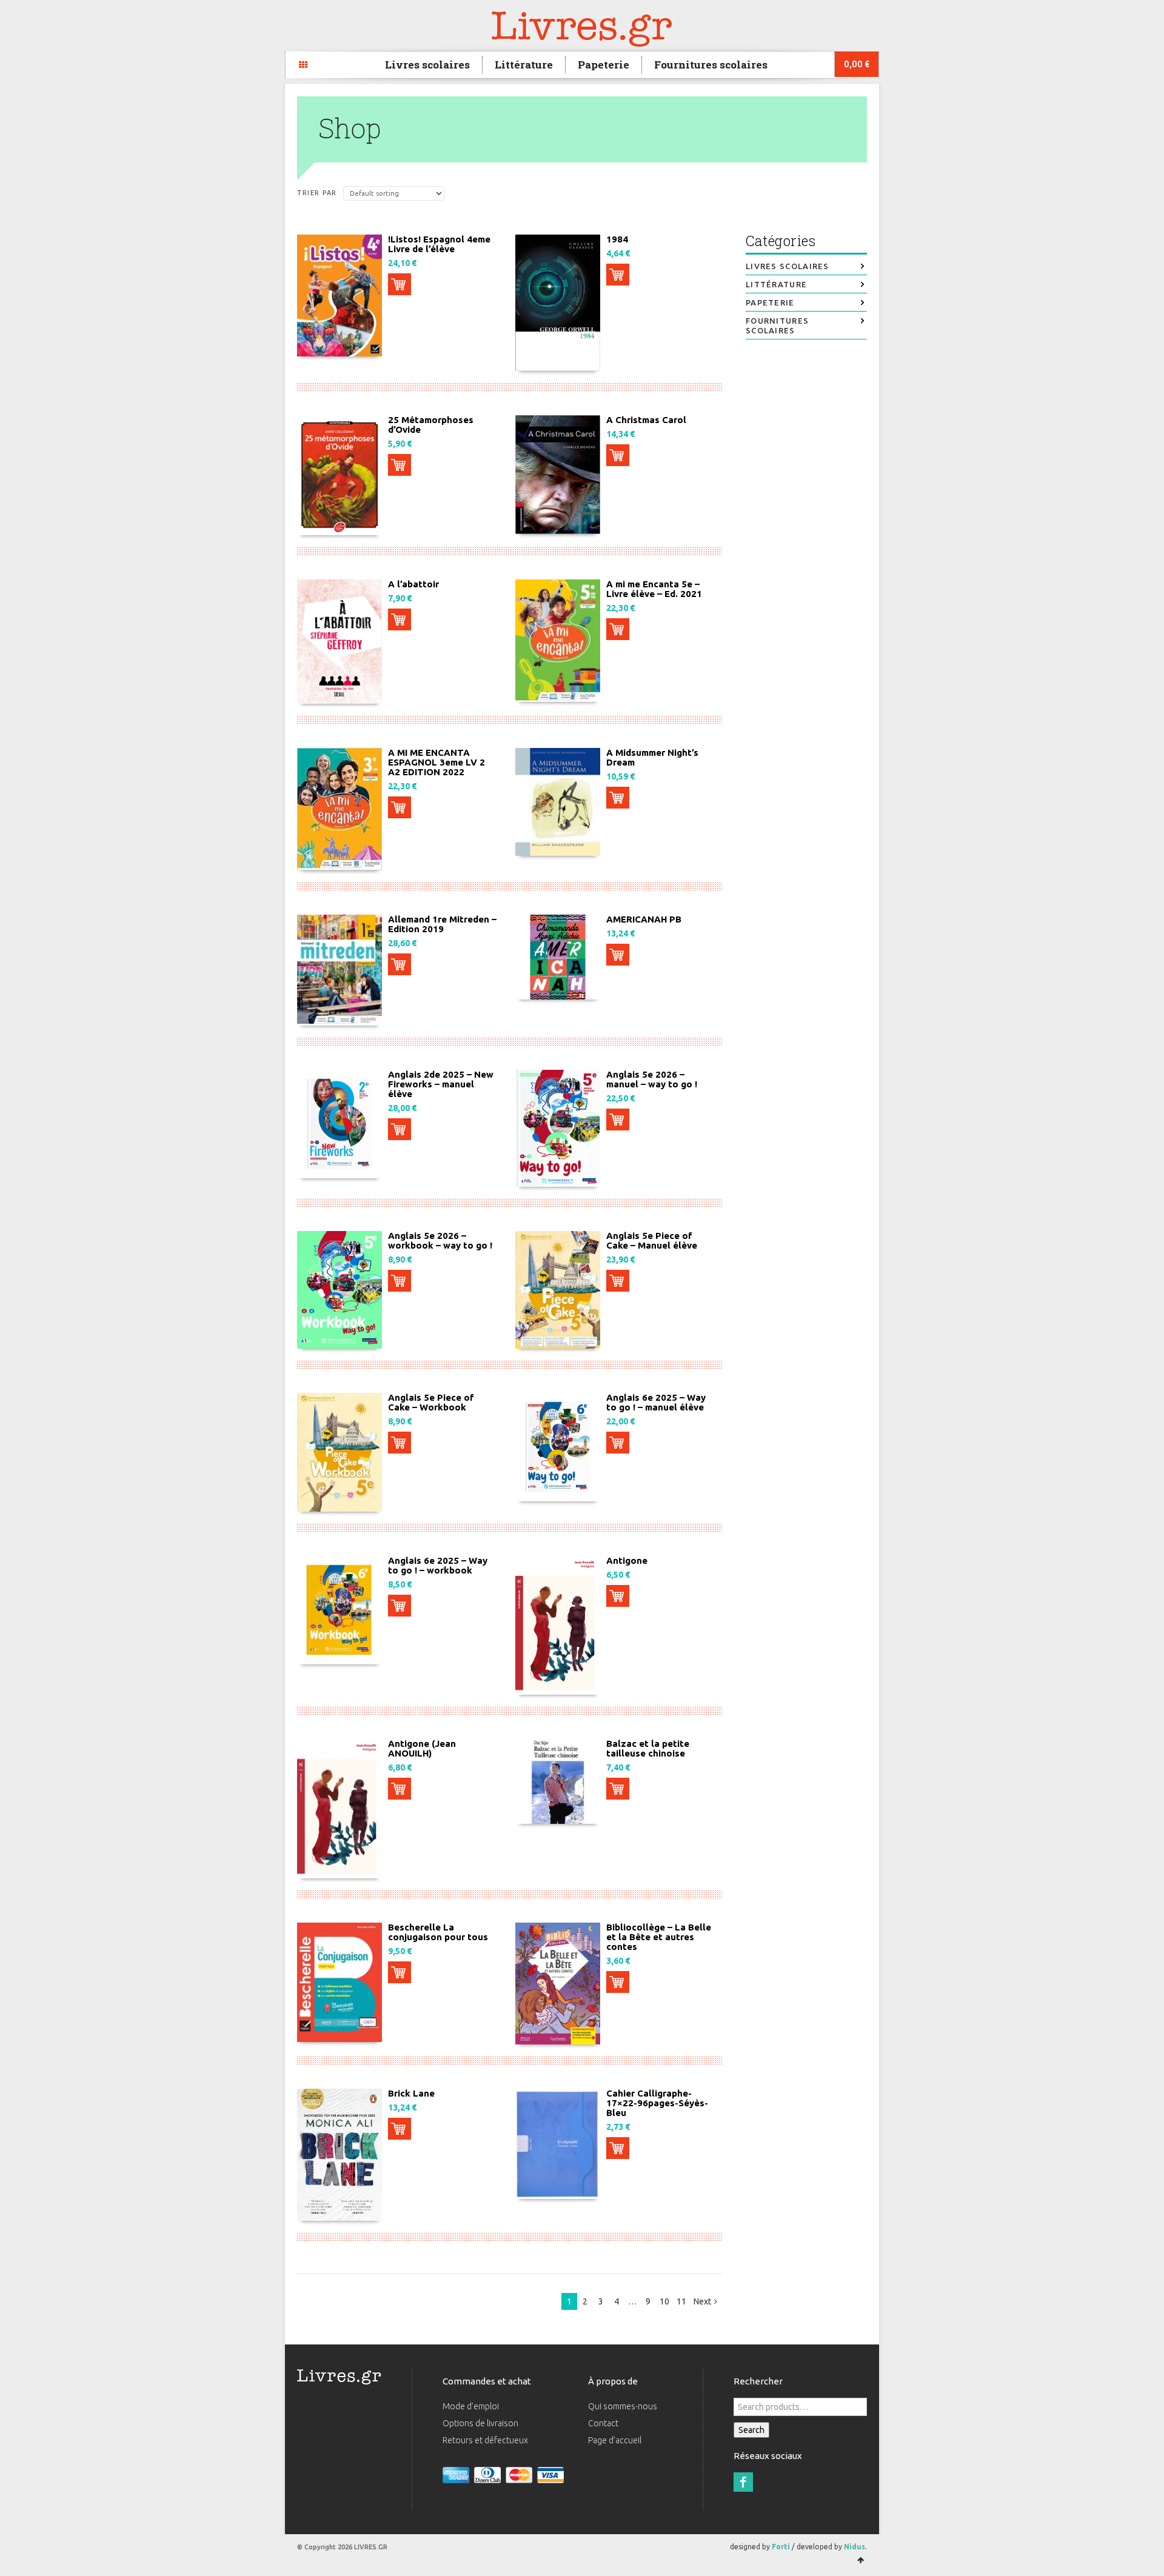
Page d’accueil (615, 2440)
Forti (781, 2547)
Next (702, 2301)
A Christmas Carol (646, 420)
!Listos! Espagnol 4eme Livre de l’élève (439, 244)
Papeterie (604, 65)
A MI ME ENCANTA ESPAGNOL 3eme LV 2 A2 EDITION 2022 (436, 762)
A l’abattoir (413, 584)
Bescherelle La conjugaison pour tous (438, 1932)
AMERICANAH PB (644, 919)
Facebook (743, 2482)
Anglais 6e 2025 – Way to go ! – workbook (438, 1565)
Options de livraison (480, 2423)
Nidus (855, 2547)
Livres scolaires (427, 65)
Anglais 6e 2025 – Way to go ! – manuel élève (656, 1402)
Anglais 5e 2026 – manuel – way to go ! (652, 1079)
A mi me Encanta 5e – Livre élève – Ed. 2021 (654, 589)
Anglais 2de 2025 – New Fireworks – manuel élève (441, 1084)
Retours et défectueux (485, 2440)
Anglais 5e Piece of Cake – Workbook (431, 1402)
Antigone (627, 1560)
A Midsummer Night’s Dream (652, 757)
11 (681, 2301)
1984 (617, 239)
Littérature (524, 65)
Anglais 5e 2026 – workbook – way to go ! (440, 1240)
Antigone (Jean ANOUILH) (422, 1748)
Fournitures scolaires (711, 65)
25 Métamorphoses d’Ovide (431, 425)
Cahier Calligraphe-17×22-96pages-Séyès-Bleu (657, 2103)
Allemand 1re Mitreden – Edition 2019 (442, 924)
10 (664, 2301)
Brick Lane (411, 2093)
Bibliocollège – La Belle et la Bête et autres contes (659, 1937)
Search (751, 2430)
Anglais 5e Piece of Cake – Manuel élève (652, 1240)
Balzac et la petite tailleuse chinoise (648, 1748)
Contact (603, 2423)
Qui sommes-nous (623, 2406)
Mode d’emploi (471, 2406)
